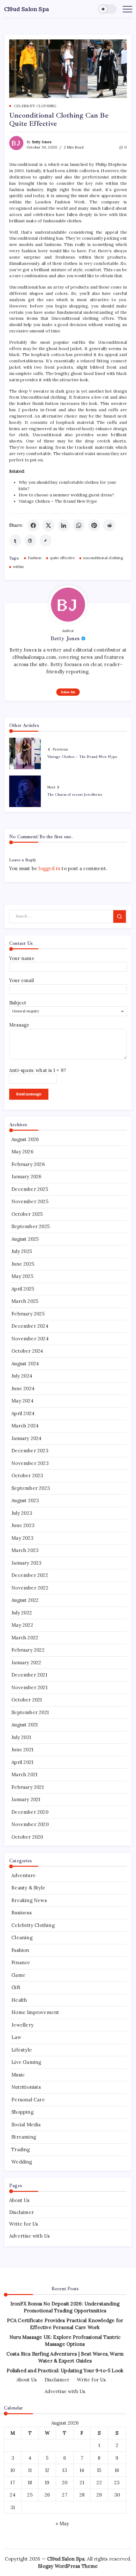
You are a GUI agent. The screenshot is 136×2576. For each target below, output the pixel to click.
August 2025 (25, 1239)
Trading (21, 2149)
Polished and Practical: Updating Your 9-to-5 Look (65, 2371)
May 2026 (22, 1152)
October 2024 (27, 1351)
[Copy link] (46, 541)
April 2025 (23, 1289)
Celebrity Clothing (33, 1925)
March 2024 (25, 1426)
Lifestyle (22, 2050)
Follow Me (68, 692)
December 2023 (30, 1451)
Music (18, 2075)
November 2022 (30, 1588)
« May (62, 2523)
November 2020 (30, 1824)
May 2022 (22, 1625)
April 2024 (23, 1413)
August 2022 (25, 1600)
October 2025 (27, 1214)
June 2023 (23, 1525)
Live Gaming (26, 2062)
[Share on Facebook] (33, 525)
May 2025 (22, 1276)
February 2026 (28, 1164)
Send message (29, 1094)
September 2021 (30, 1712)
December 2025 (30, 1189)
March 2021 (24, 1774)
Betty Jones (42, 142)
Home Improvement (35, 2012)
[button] (108, 9)
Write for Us (24, 2224)
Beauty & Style (28, 1888)
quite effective (62, 558)
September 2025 (31, 1226)
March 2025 (25, 1301)
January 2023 (26, 1563)
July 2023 (22, 1513)
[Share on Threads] (30, 541)
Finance (21, 1962)
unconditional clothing (103, 558)
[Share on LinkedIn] (64, 525)
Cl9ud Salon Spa (27, 9)
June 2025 (23, 1264)
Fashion (35, 558)
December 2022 (30, 1575)
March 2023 (25, 1550)
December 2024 (30, 1326)
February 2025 (28, 1314)
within (18, 567)
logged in (49, 868)
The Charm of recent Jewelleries (75, 795)
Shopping (22, 2112)
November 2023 (30, 1463)
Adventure (24, 1875)
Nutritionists (26, 2087)
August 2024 (25, 1364)
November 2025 (30, 1201)
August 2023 (25, 1500)
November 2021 (29, 1687)
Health (19, 2000)
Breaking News (29, 1900)
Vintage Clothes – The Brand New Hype (58, 501)
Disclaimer (22, 2212)
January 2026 (26, 1177)
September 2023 (31, 1488)
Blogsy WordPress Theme (68, 2566)
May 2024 (22, 1401)
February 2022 (28, 1650)
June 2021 (22, 1750)
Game (18, 1975)
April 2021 (22, 1762)
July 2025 (22, 1251)
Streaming (24, 2137)
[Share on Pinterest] (94, 525)
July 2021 (21, 1737)
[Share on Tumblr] (15, 541)
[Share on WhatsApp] (79, 525)
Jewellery (22, 2025)
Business (22, 1913)
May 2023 (22, 1538)
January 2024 (26, 1438)
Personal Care (28, 2100)
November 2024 (30, 1339)
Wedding (22, 2162)
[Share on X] (48, 525)
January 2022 (26, 1663)
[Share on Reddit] (109, 525)
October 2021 (27, 1700)
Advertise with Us (29, 2236)
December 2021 (29, 1675)
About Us (19, 2200)
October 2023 (27, 1475)
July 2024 (22, 1376)
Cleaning (22, 1938)
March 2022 (25, 1638)
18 (30, 2482)
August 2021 (25, 1725)
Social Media (26, 2125)
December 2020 (30, 1812)
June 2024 (23, 1388)
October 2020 (27, 1837)
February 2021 (28, 1787)
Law (16, 2037)
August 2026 (25, 1139)
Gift (16, 1987)
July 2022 (22, 1613)
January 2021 (26, 1799)
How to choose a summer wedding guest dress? (67, 495)
